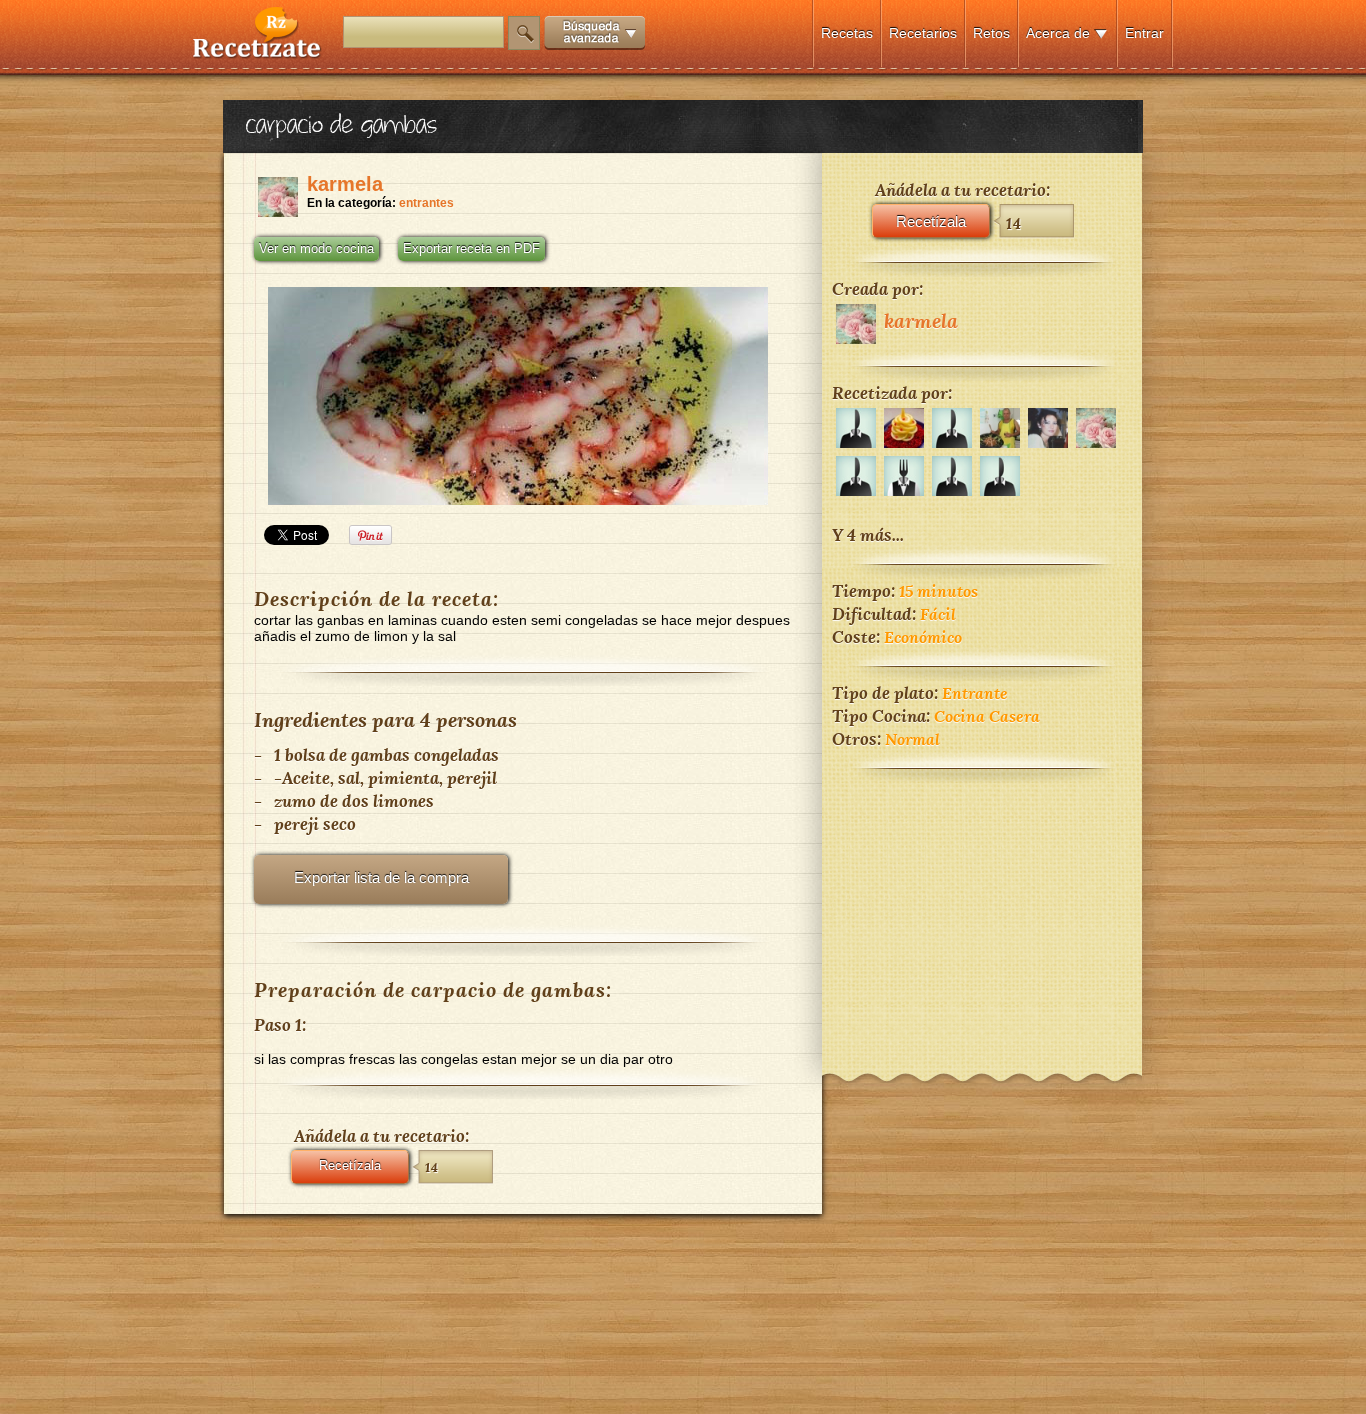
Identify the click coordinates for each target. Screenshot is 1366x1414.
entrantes (426, 203)
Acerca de (1058, 33)
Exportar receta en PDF (471, 249)
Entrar (1144, 33)
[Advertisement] (982, 908)
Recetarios (923, 33)
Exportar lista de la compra (381, 877)
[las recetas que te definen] (257, 53)
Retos (991, 33)
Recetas (847, 33)
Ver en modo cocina (316, 249)
